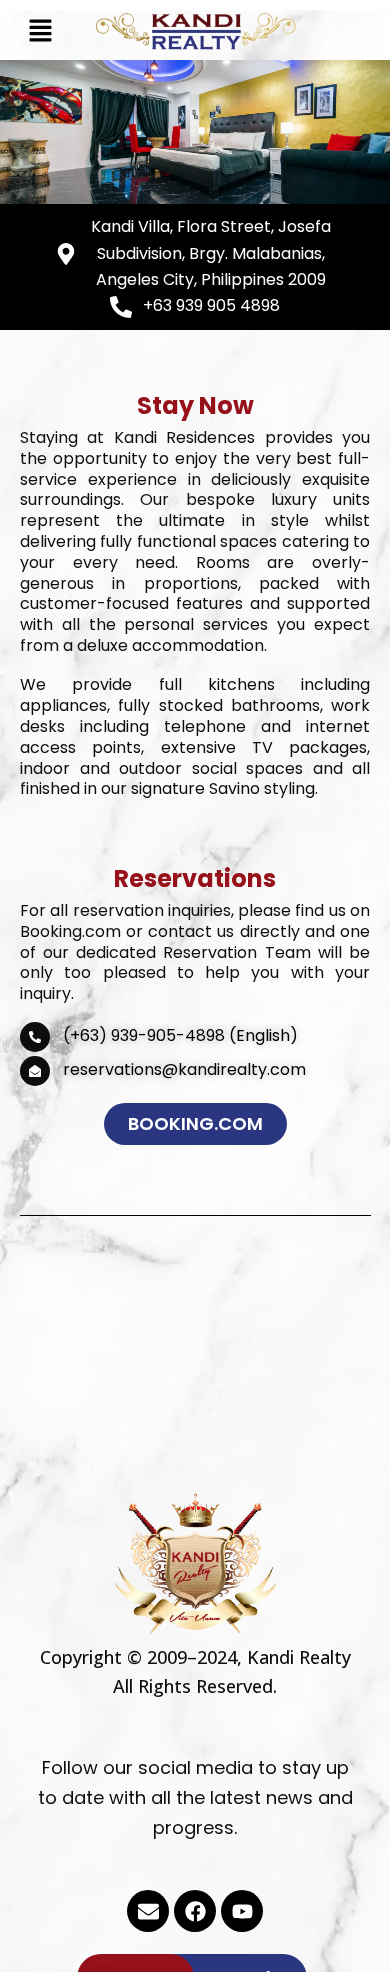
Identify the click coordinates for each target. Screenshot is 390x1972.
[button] (40, 31)
